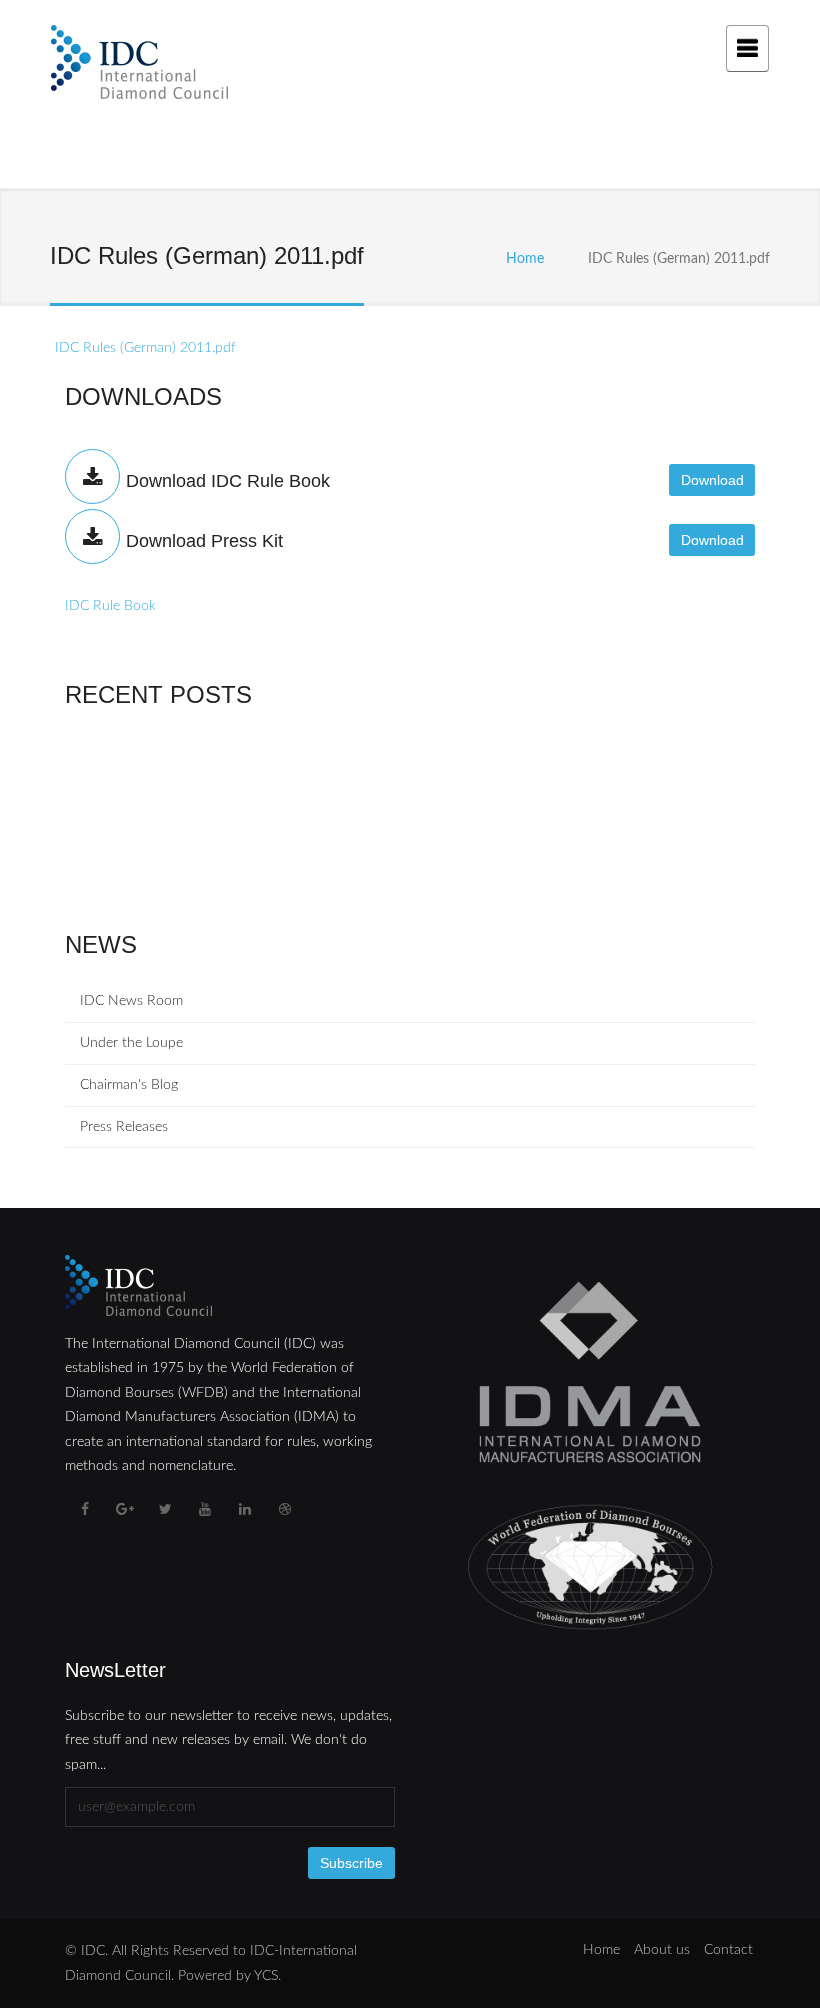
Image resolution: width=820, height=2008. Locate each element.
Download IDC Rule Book (228, 481)
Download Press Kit (204, 541)
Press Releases (124, 1127)
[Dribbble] (285, 1510)
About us (662, 1950)
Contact (728, 1950)
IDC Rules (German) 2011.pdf (145, 348)
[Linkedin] (245, 1510)
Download (712, 480)
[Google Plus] (125, 1510)
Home (525, 259)
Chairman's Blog (129, 1085)
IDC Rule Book (110, 606)
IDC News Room (131, 1001)
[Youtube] (205, 1510)
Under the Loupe (131, 1043)
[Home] (139, 66)
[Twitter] (165, 1510)
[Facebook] (85, 1510)
